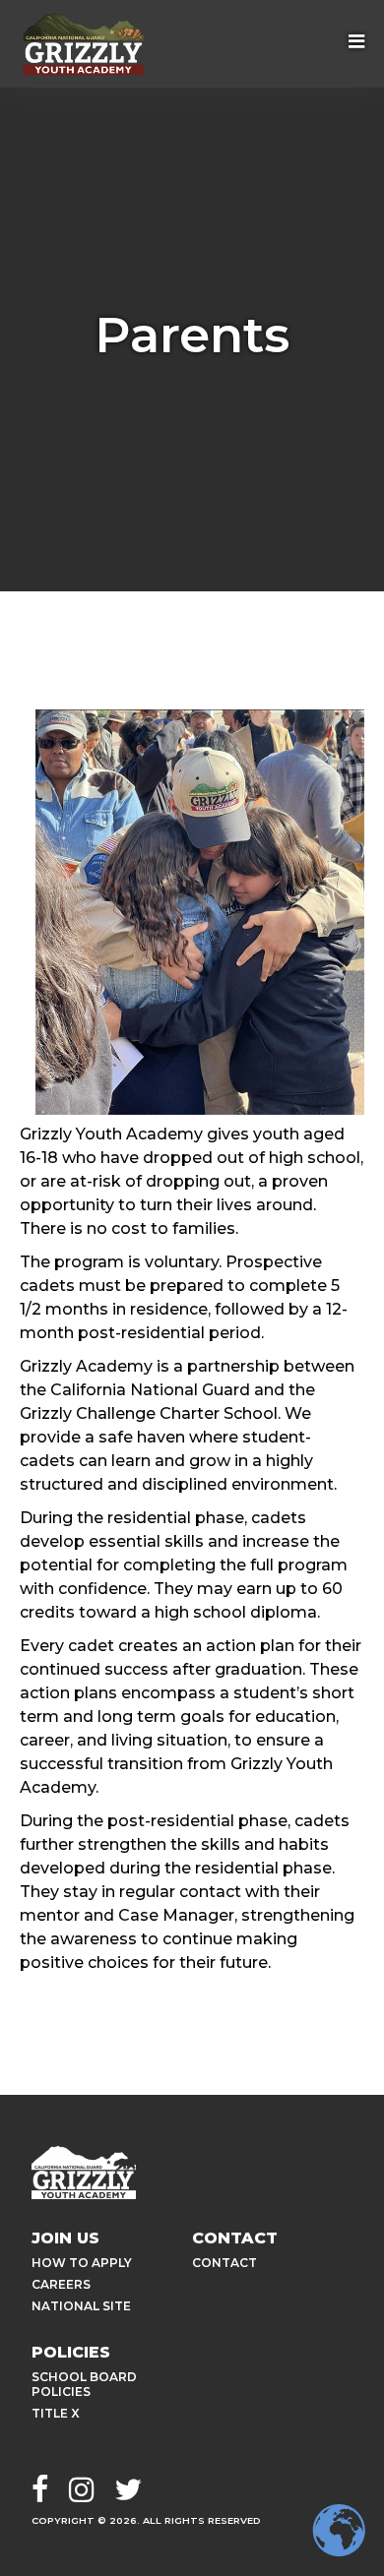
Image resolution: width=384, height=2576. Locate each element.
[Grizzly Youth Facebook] (40, 2492)
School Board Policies (84, 2384)
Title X (56, 2413)
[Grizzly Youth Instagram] (82, 2492)
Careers (61, 2284)
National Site (81, 2306)
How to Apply (82, 2263)
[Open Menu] (356, 44)
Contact (224, 2263)
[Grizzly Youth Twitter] (128, 2492)
